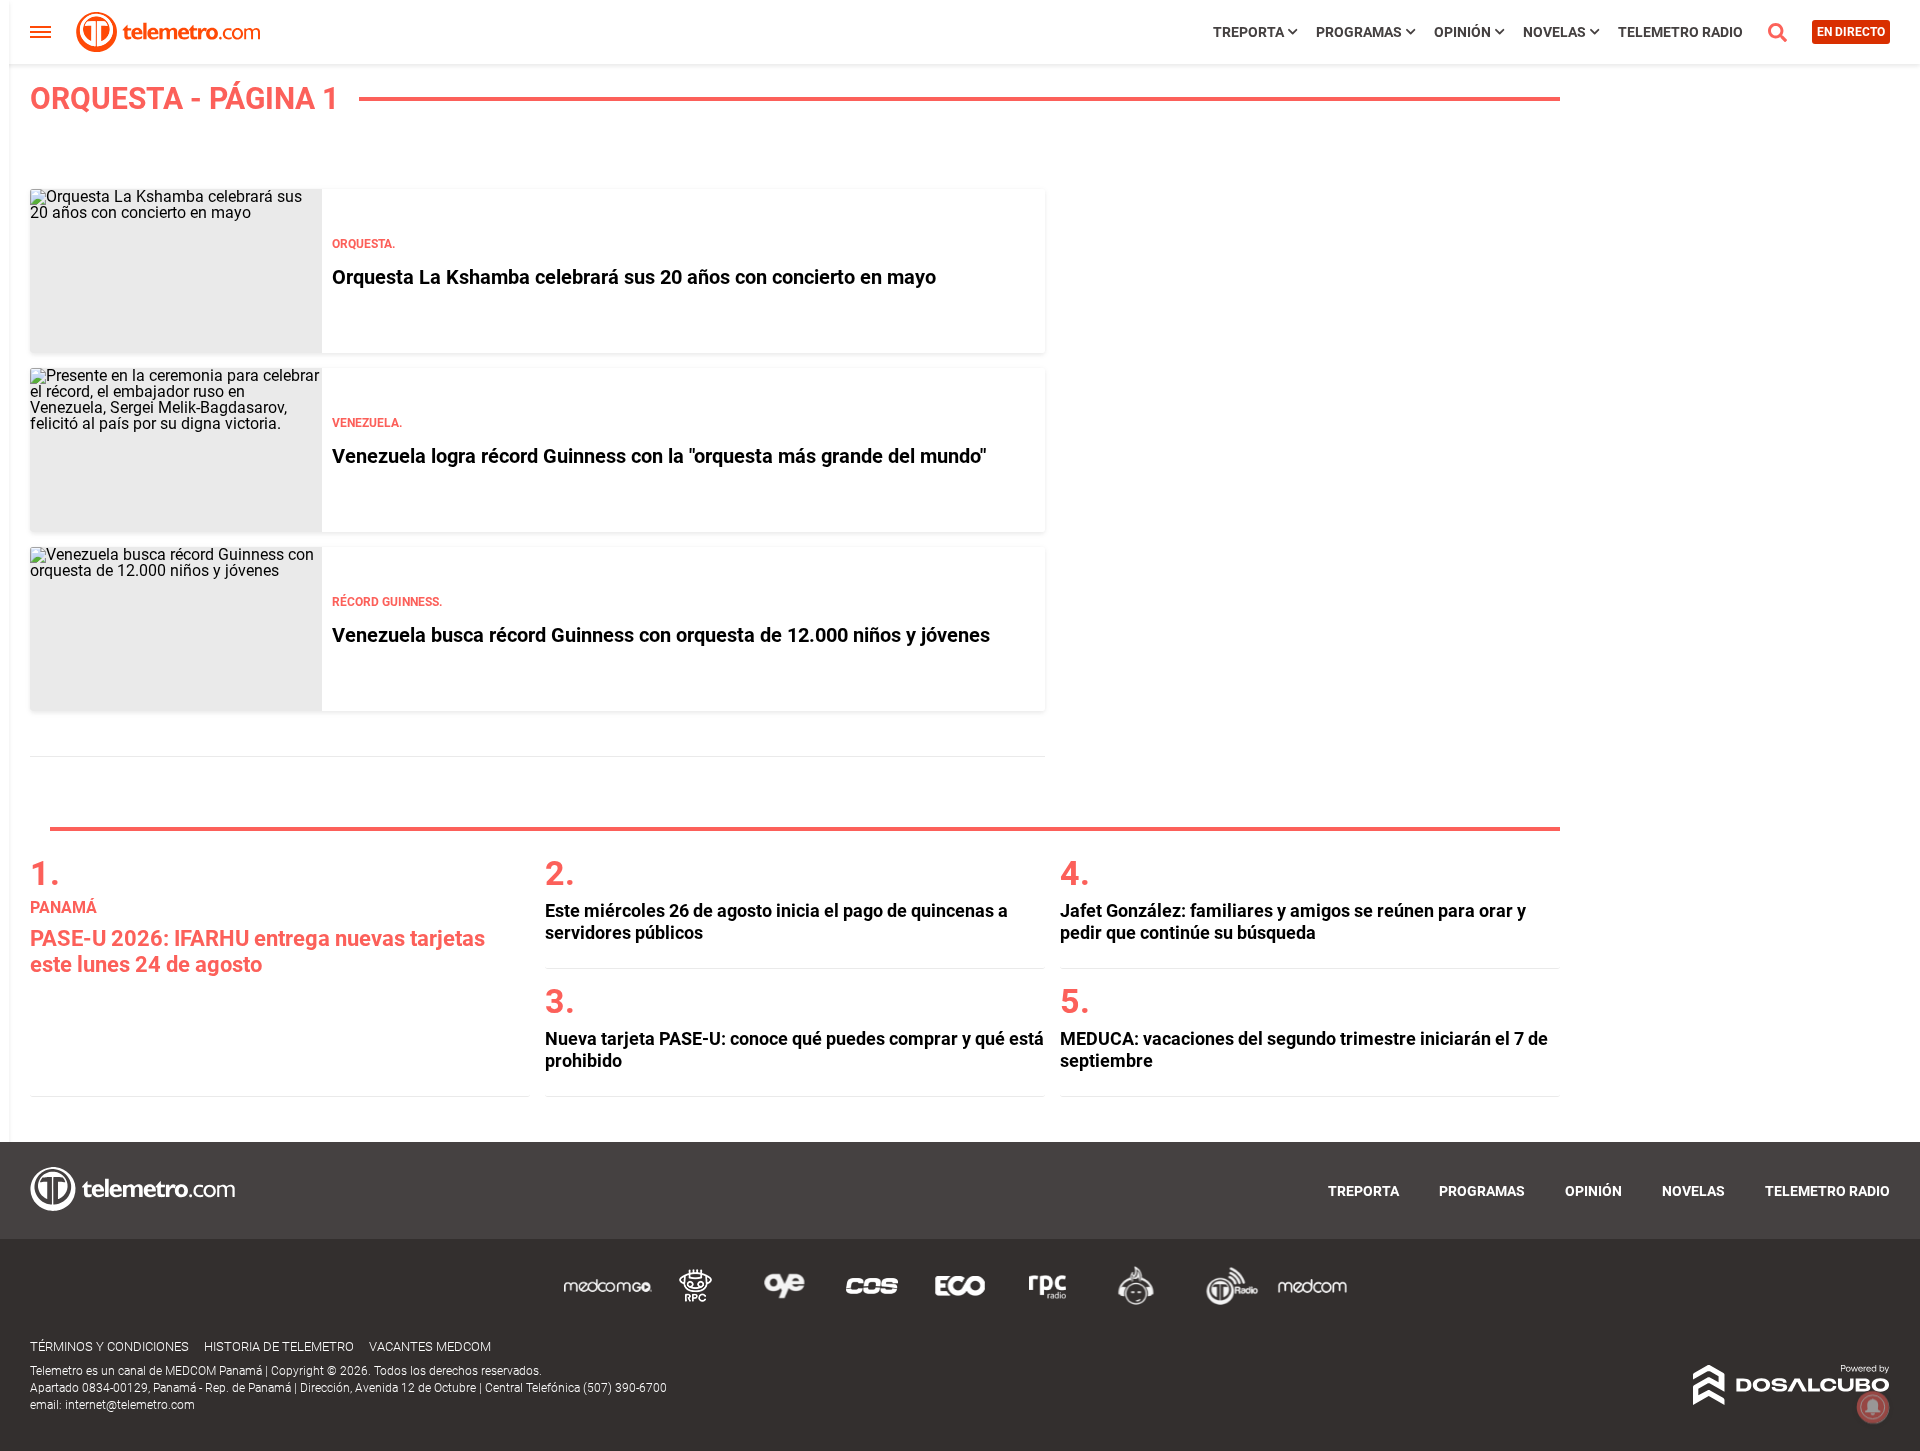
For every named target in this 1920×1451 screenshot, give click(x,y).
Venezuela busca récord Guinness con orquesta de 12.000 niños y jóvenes (661, 635)
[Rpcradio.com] (1048, 1301)
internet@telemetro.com (130, 1405)
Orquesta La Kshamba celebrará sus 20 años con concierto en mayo (634, 277)
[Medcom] (1312, 1301)
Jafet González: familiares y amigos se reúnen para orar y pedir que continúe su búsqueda (1293, 921)
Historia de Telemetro (279, 1346)
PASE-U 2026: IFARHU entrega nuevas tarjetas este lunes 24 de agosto (257, 951)
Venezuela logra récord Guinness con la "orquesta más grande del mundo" (659, 456)
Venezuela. (367, 423)
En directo (1851, 32)
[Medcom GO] (608, 1301)
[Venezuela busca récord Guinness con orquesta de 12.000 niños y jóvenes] (176, 629)
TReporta (1248, 32)
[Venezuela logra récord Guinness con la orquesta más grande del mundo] (176, 450)
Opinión (1462, 32)
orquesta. (363, 244)
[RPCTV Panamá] (696, 1301)
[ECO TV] (960, 1301)
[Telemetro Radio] (1224, 1301)
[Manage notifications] (1873, 1407)
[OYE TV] (784, 1301)
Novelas (1554, 32)
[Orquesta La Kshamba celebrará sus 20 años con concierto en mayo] (176, 271)
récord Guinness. (387, 602)
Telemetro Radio (1680, 32)
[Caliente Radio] (1136, 1301)
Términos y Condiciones (109, 1346)
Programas (1359, 32)
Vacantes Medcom (430, 1346)
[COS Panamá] (872, 1301)
